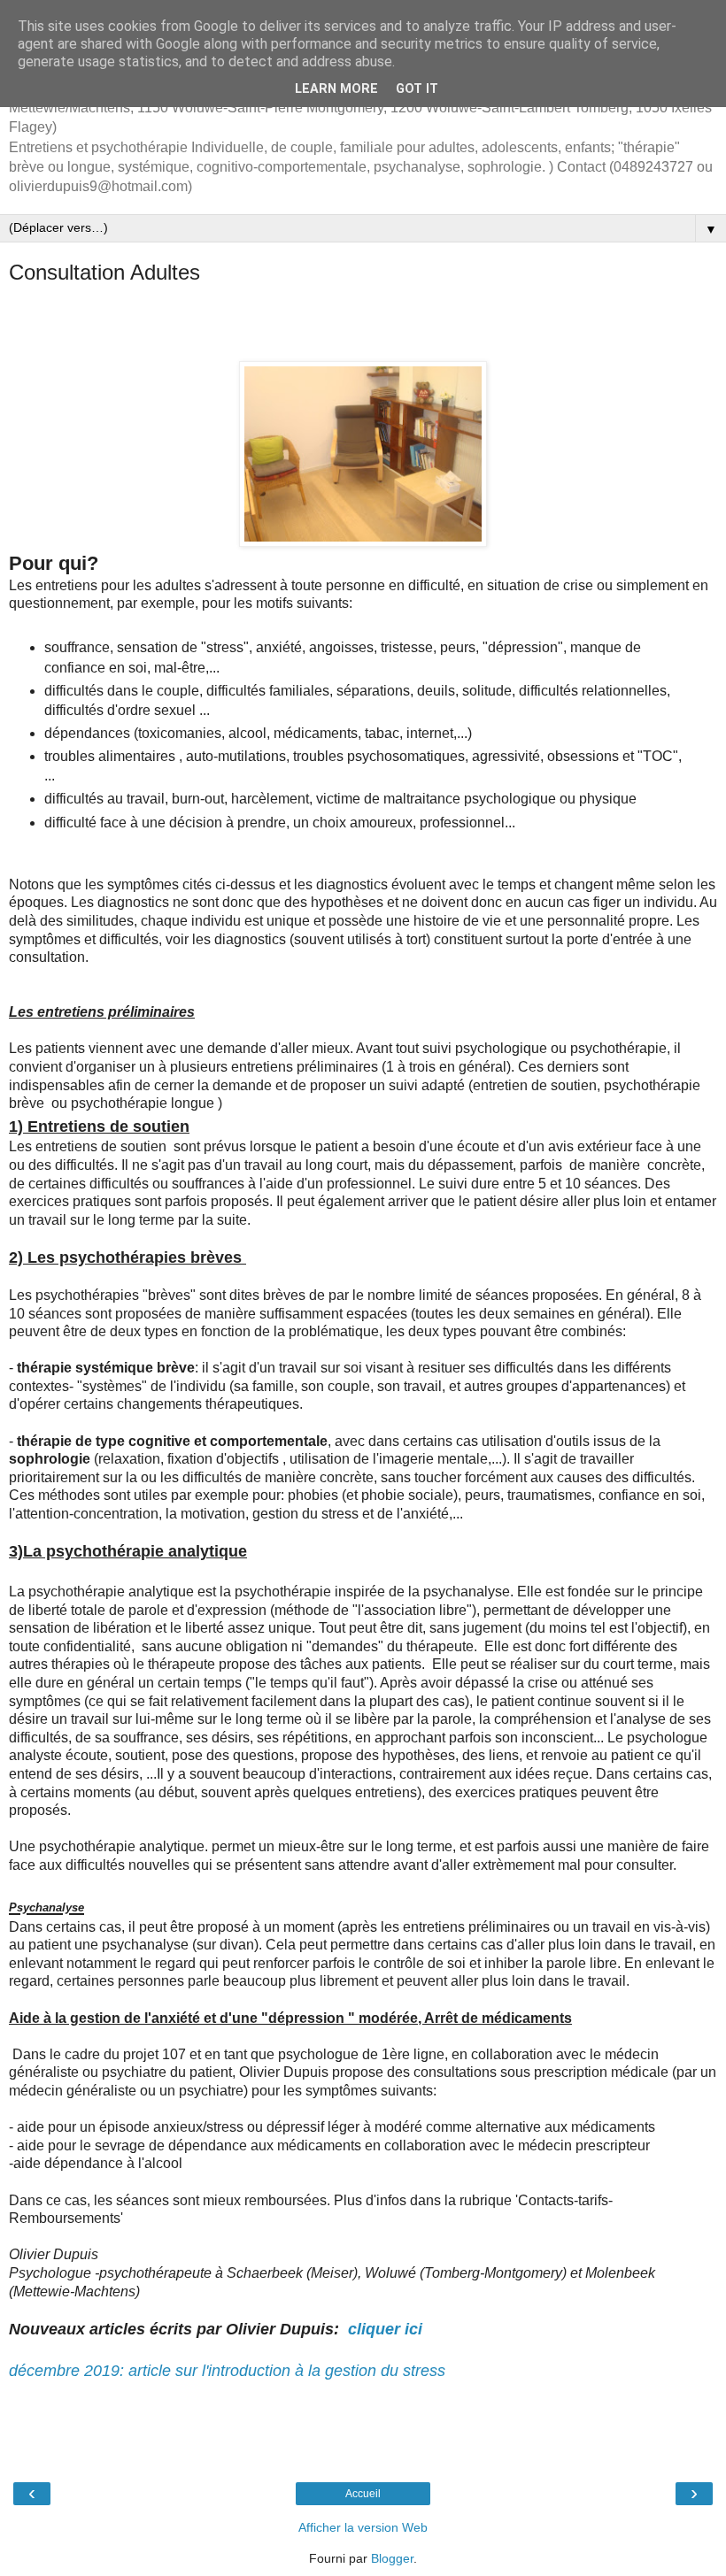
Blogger (392, 2558)
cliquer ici (387, 2329)
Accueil (363, 2494)
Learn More (336, 89)
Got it (417, 89)
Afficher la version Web (363, 2527)
